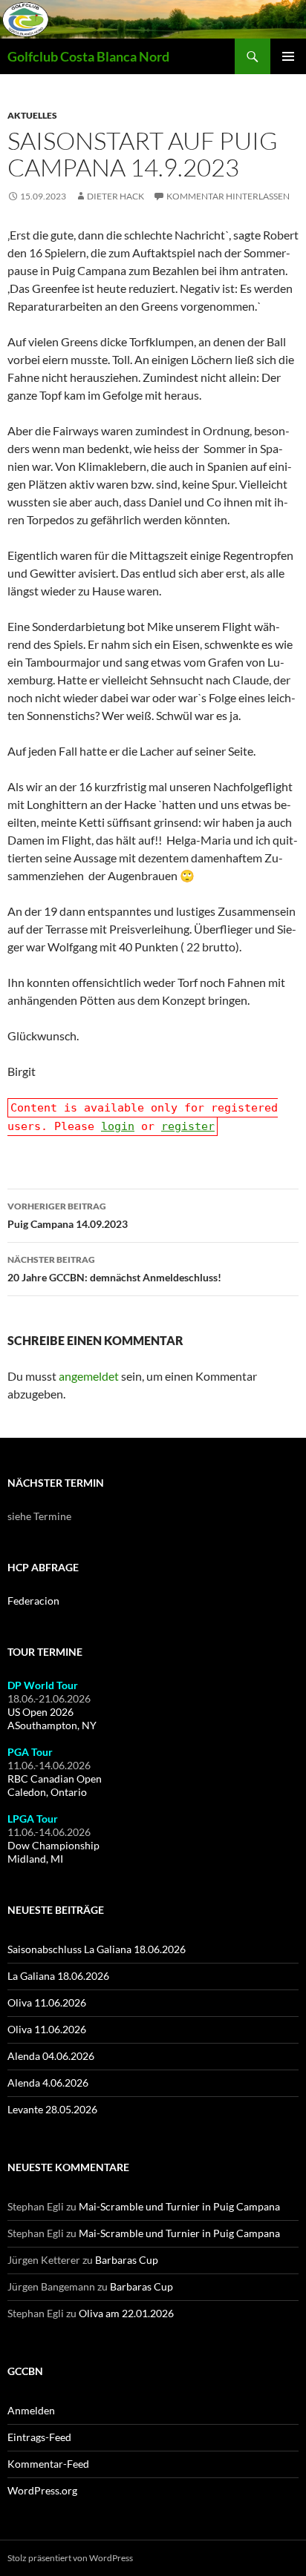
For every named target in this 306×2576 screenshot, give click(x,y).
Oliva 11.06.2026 (47, 2002)
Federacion (33, 1601)
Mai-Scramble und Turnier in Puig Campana (179, 2206)
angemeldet (89, 1376)
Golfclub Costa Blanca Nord (88, 56)
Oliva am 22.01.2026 (126, 2313)
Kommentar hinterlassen (228, 196)
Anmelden (31, 2410)
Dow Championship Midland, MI (53, 1852)
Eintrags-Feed (39, 2437)
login (118, 1126)
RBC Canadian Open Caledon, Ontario (55, 1785)
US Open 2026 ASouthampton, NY (52, 1718)
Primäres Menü (288, 56)
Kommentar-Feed (48, 2464)
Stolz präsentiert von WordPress (70, 2558)
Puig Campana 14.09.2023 (68, 1215)
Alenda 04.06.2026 (51, 2056)
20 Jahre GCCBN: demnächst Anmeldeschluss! (114, 1269)
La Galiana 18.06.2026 (58, 1976)
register (188, 1126)
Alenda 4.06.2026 (48, 2083)
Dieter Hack (115, 196)
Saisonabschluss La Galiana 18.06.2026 (97, 1949)
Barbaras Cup (127, 2260)
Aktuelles (32, 115)
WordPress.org (42, 2490)
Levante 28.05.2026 (52, 2109)
